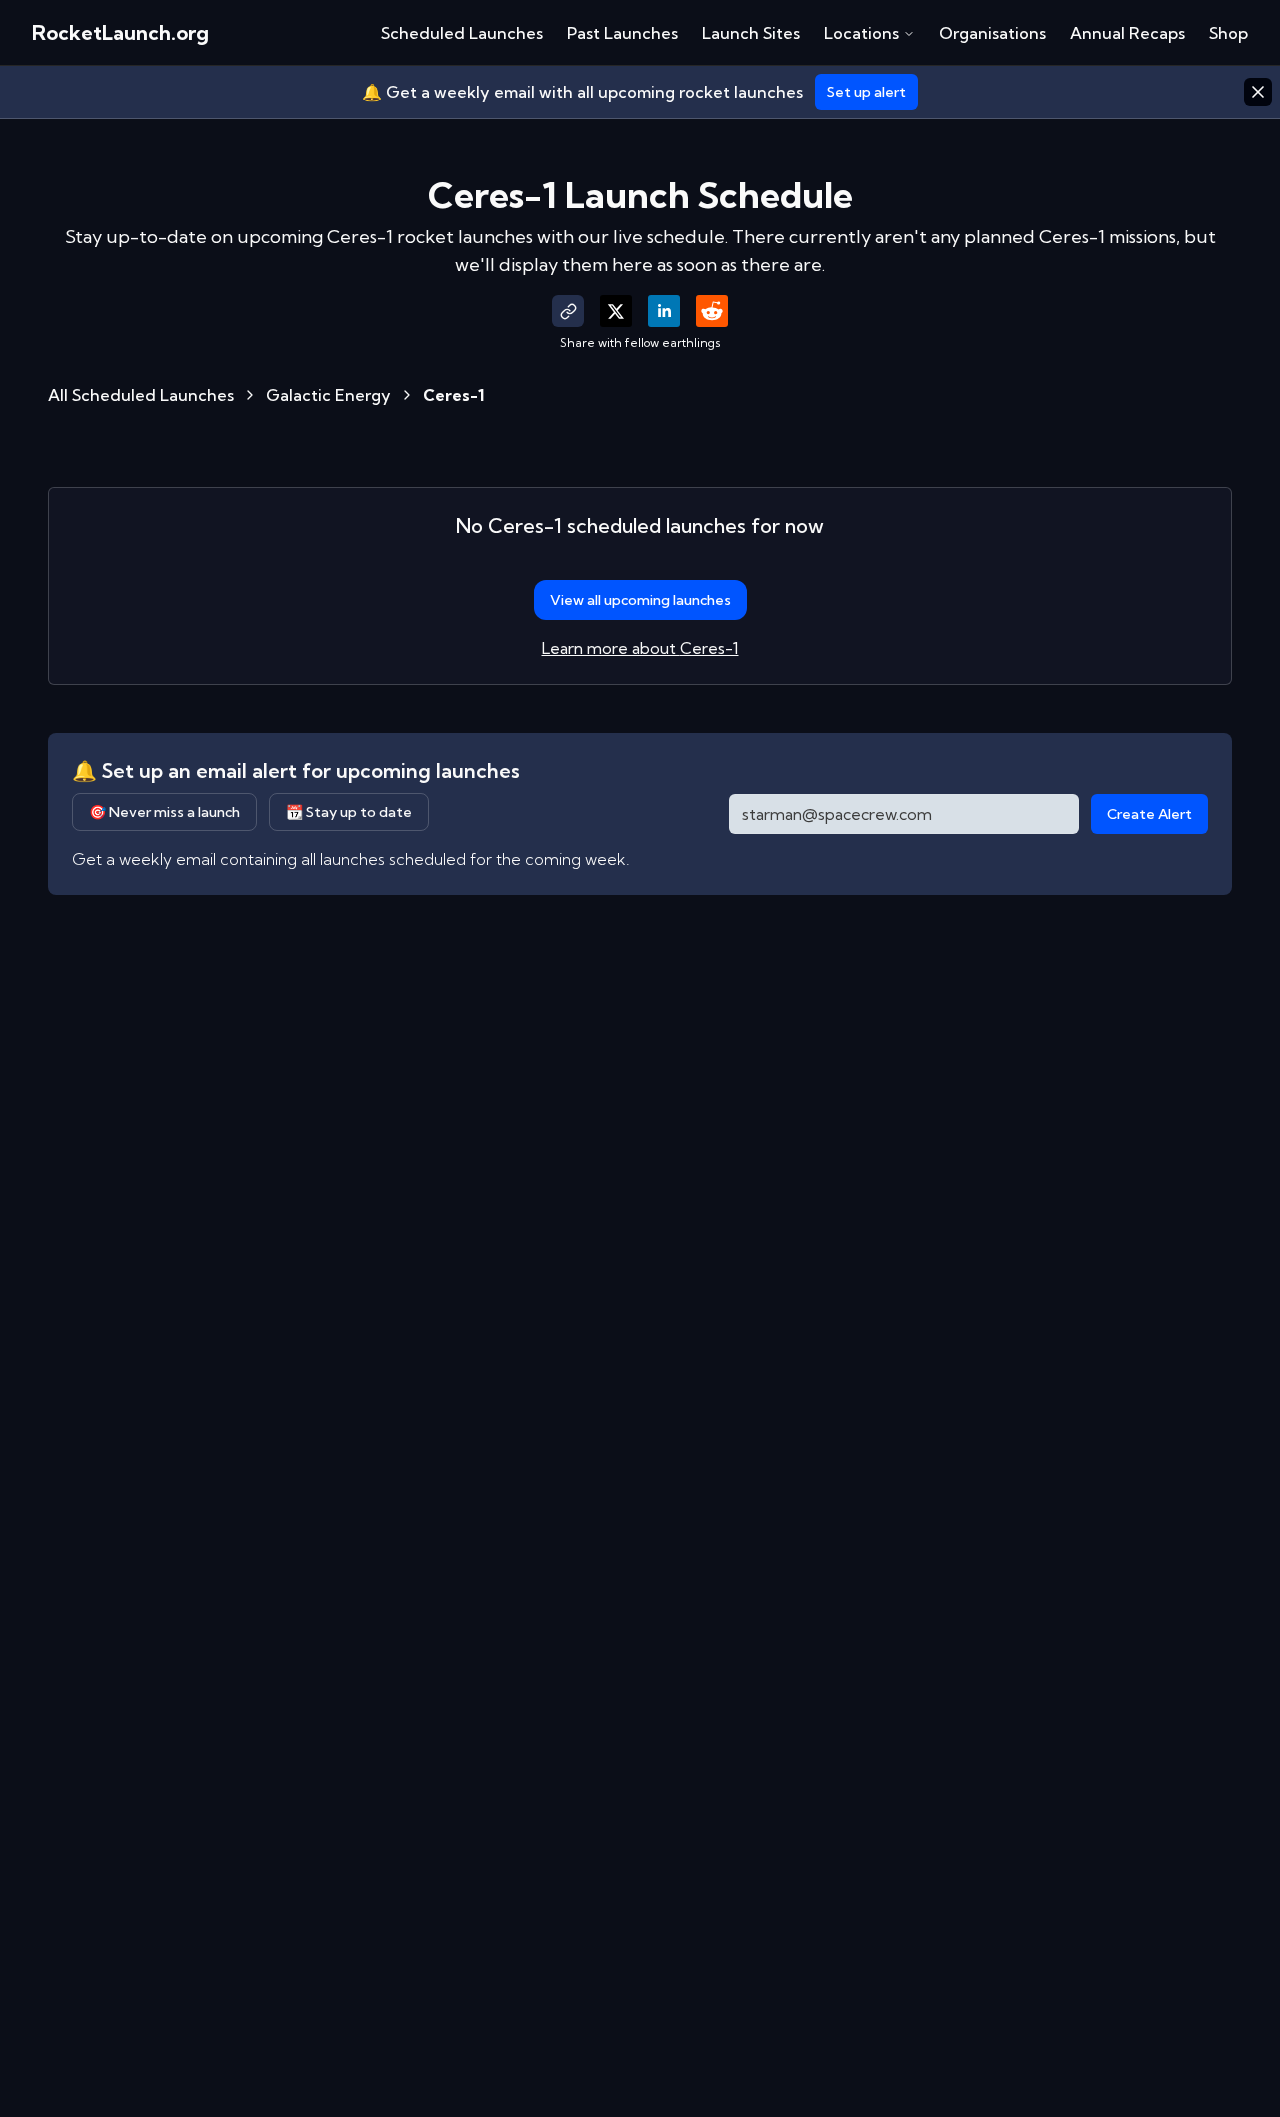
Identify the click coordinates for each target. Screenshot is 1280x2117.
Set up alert (866, 92)
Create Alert (1149, 814)
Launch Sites (751, 33)
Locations (861, 33)
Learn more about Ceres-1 (640, 648)
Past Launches (622, 33)
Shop (1228, 33)
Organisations (992, 33)
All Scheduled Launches (141, 395)
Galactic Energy (328, 395)
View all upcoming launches (640, 600)
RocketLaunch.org (120, 32)
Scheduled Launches (462, 33)
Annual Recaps (1127, 33)
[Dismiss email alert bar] (1258, 92)
